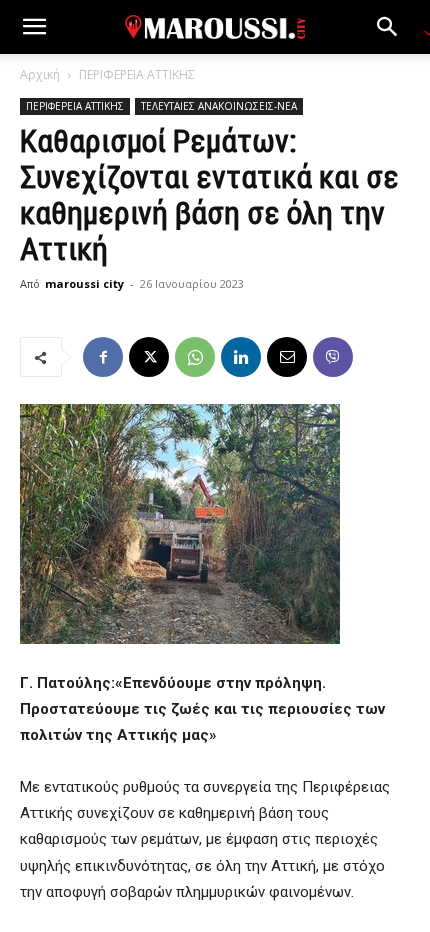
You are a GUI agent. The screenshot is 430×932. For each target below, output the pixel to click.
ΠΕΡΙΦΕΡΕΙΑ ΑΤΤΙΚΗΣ (137, 74)
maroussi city (84, 283)
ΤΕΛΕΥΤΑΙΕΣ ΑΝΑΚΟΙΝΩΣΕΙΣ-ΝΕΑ (219, 106)
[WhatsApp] (195, 357)
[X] (149, 357)
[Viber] (333, 357)
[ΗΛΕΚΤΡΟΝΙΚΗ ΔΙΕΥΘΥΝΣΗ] (287, 357)
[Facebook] (103, 357)
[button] (34, 27)
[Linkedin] (241, 357)
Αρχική (40, 74)
